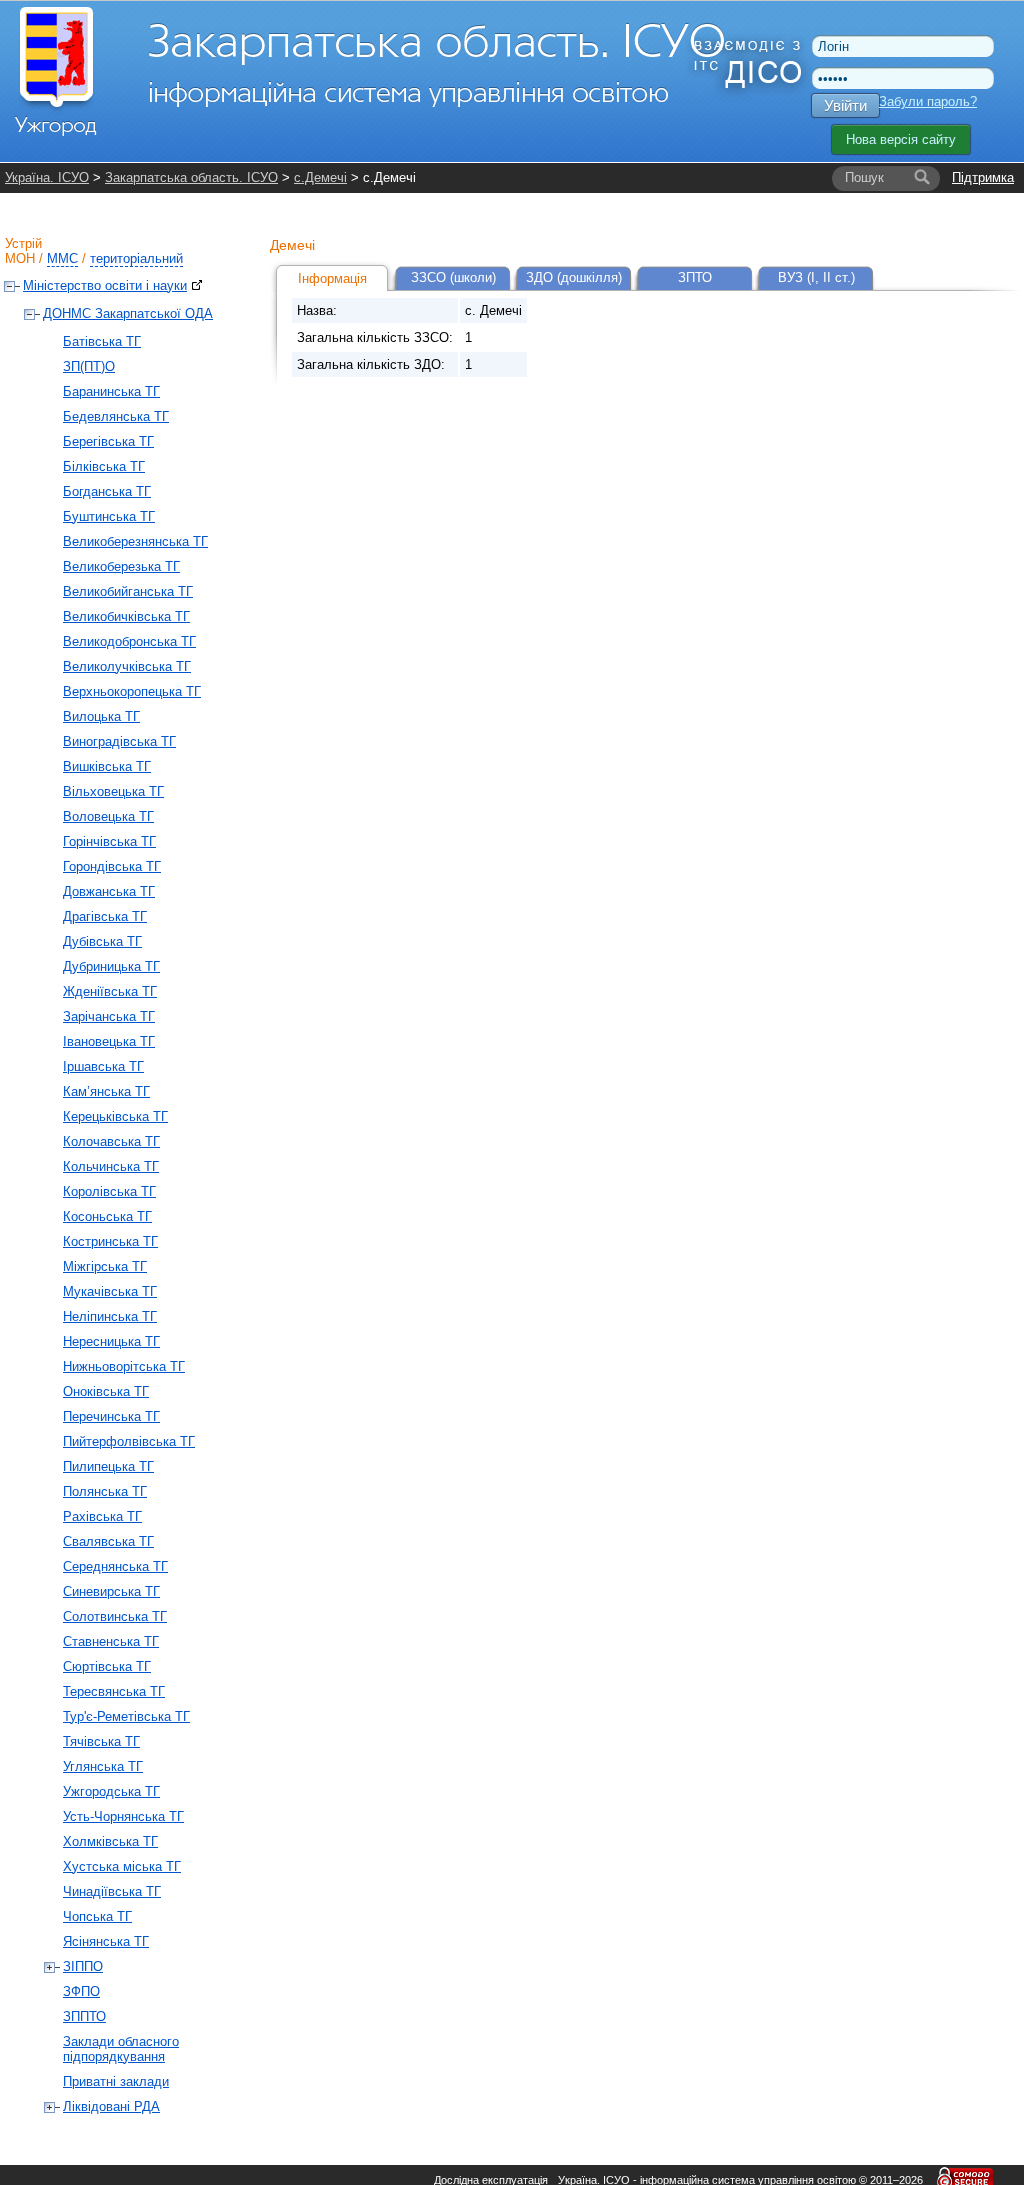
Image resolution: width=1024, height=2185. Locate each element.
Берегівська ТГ (108, 441)
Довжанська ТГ (109, 891)
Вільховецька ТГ (113, 791)
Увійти (845, 105)
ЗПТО (695, 277)
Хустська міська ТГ (122, 1866)
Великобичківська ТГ (126, 616)
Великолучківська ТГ (127, 666)
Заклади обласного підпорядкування (121, 2049)
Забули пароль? (928, 101)
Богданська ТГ (107, 491)
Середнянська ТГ (115, 1566)
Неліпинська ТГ (110, 1316)
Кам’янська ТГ (106, 1091)
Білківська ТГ (104, 466)
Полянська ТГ (105, 1491)
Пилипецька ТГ (108, 1466)
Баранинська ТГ (111, 391)
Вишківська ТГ (107, 766)
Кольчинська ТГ (111, 1166)
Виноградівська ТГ (119, 741)
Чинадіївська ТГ (112, 1891)
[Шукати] (922, 178)
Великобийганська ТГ (128, 591)
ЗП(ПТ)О (89, 366)
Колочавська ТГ (111, 1141)
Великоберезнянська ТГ (135, 541)
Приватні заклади (116, 2081)
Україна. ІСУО (47, 177)
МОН (20, 258)
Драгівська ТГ (105, 916)
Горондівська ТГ (112, 866)
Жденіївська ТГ (110, 991)
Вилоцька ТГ (101, 716)
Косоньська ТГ (107, 1216)
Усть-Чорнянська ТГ (123, 1816)
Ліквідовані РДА (111, 2106)
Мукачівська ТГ (110, 1291)
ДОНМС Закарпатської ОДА (128, 313)
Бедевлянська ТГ (116, 416)
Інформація (332, 278)
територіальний (136, 258)
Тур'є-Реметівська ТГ (126, 1716)
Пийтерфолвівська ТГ (129, 1441)
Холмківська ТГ (110, 1841)
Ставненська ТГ (111, 1641)
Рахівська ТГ (102, 1516)
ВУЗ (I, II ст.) (816, 277)
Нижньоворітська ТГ (124, 1366)
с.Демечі (320, 177)
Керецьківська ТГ (115, 1116)
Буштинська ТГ (109, 516)
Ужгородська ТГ (111, 1791)
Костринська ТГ (110, 1241)
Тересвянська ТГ (114, 1691)
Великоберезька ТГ (121, 566)
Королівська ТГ (109, 1191)
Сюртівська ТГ (107, 1666)
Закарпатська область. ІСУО (191, 177)
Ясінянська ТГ (106, 1941)
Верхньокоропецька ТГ (132, 691)
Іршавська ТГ (103, 1066)
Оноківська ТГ (106, 1391)
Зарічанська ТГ (109, 1016)
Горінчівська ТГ (109, 841)
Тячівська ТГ (101, 1741)
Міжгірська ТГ (105, 1266)
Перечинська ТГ (111, 1416)
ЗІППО (83, 1966)
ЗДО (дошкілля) (574, 277)
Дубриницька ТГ (111, 966)
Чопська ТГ (97, 1916)
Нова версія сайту (901, 139)
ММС (62, 258)
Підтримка (983, 177)
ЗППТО (84, 2016)
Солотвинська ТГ (115, 1616)
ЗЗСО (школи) (453, 277)
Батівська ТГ (102, 341)
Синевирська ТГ (111, 1591)
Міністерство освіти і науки (105, 285)
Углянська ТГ (103, 1766)
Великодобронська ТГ (129, 641)
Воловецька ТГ (108, 816)
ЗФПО (81, 1991)
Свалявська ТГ (108, 1541)
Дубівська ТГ (102, 941)
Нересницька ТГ (111, 1341)
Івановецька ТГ (109, 1041)
